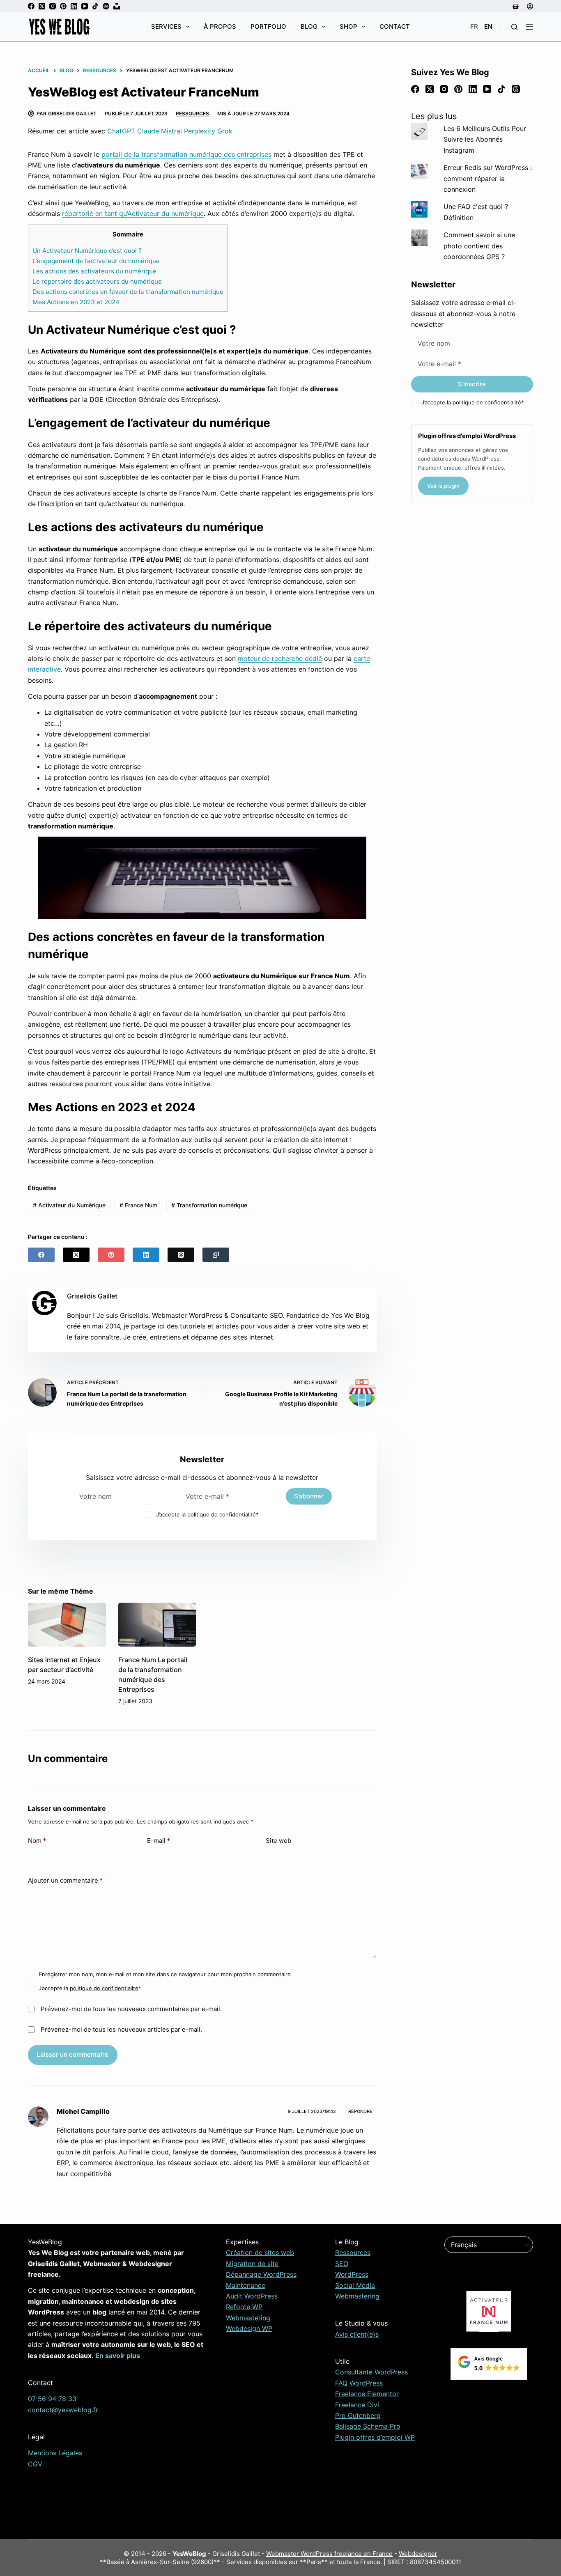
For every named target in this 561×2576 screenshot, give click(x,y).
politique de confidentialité (222, 1514)
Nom (37, 1841)
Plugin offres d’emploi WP (375, 2437)
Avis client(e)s (357, 2334)
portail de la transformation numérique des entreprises (186, 154)
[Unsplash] (117, 6)
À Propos (220, 26)
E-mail (159, 1841)
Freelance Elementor (367, 2394)
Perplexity (200, 131)
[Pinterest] (63, 6)
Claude (148, 131)
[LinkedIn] (74, 6)
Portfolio (268, 26)
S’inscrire (472, 384)
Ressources (192, 114)
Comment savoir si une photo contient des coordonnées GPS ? (479, 246)
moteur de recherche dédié (280, 658)
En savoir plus (118, 2356)
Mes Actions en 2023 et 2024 (76, 302)
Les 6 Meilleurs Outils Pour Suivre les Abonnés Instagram (485, 139)
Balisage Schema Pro (368, 2426)
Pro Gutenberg (358, 2415)
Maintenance (246, 2285)
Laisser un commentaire (73, 2054)
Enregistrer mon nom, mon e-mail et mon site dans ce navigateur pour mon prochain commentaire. (166, 1974)
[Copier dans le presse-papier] (216, 1255)
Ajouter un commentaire (65, 1880)
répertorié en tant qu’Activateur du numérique (133, 213)
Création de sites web (260, 2253)
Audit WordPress (252, 2296)
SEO (342, 2264)
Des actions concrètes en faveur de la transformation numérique (128, 292)
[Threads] (181, 1255)
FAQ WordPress (359, 2383)
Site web (278, 1841)
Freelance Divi (357, 2405)
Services (166, 26)
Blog (309, 26)
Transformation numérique (209, 1205)
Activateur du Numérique (69, 1205)
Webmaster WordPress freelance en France (329, 2554)
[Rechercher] (514, 27)
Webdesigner (418, 2554)
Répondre (360, 2111)
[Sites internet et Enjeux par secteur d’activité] (67, 1625)
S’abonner (309, 1496)
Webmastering (248, 2318)
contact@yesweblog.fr (63, 2410)
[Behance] (106, 6)
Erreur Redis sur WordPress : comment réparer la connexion (488, 178)
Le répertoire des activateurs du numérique (97, 281)
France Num (138, 1205)
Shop (348, 26)
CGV (35, 2464)
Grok (225, 131)
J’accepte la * (207, 1514)
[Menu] (529, 27)
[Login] (530, 6)
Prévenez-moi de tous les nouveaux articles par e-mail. (121, 2029)
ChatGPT (121, 131)
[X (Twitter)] (42, 6)
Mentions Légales (55, 2453)
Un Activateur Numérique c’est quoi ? (87, 251)
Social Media (355, 2285)
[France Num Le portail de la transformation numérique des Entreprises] (157, 1625)
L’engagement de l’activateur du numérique (96, 261)
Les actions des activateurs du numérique (94, 271)
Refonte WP (244, 2307)
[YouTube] (85, 6)
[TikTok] (95, 6)
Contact (395, 26)
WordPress (352, 2274)
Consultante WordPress (371, 2372)
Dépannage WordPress (261, 2274)
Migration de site (252, 2264)
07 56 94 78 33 (52, 2399)
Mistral (171, 131)
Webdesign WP (249, 2328)
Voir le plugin (443, 486)
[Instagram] (53, 6)
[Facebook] (31, 6)
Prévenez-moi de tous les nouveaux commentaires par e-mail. (131, 2009)
